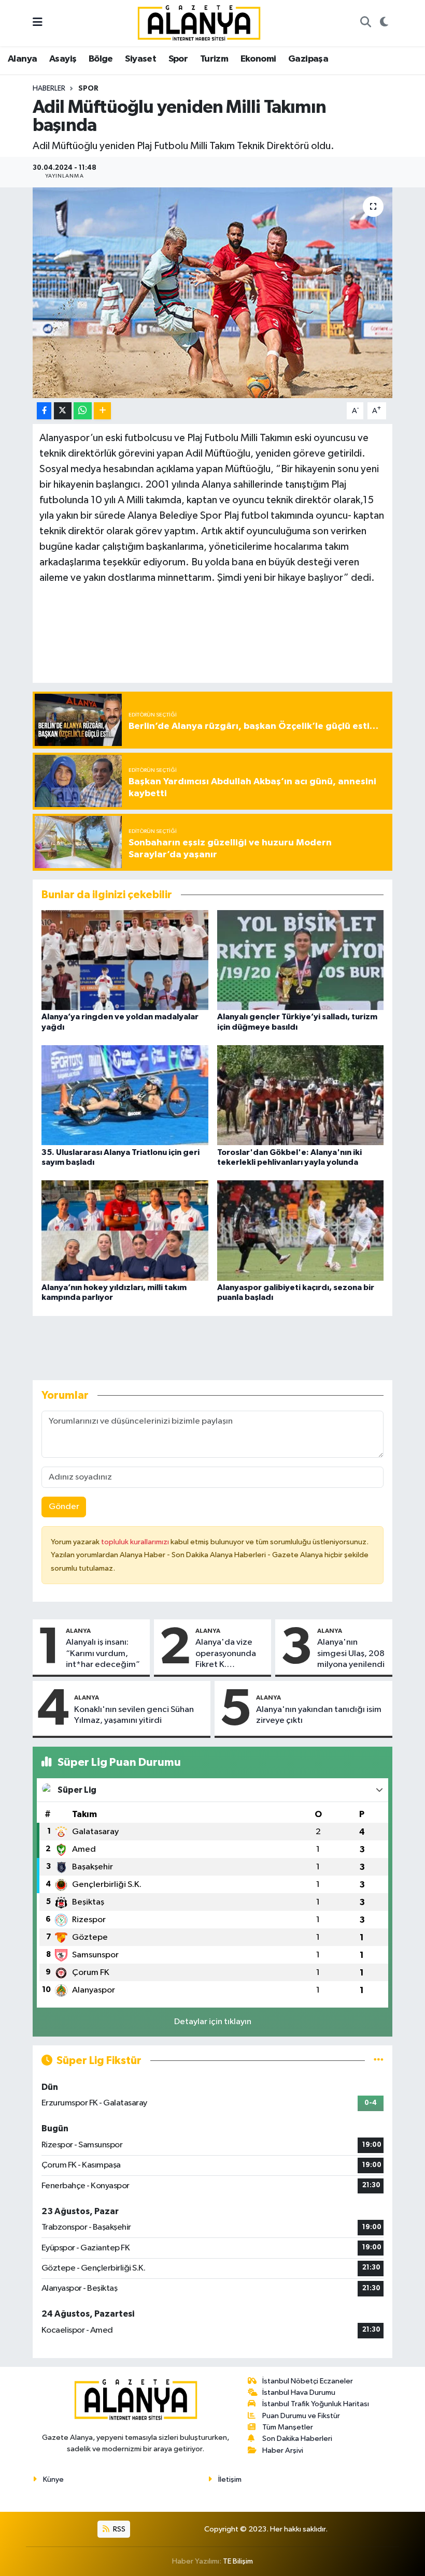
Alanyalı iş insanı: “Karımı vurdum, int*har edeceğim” (103, 1653)
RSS (118, 2529)
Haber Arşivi (283, 2450)
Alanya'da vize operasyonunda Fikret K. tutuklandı (226, 1654)
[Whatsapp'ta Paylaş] (83, 411)
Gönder (64, 1507)
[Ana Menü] (38, 23)
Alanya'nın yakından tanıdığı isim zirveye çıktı (319, 1715)
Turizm (214, 59)
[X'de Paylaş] (63, 411)
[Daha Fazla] (102, 411)
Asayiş (63, 59)
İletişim (230, 2479)
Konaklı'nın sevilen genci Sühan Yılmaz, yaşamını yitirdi (134, 1715)
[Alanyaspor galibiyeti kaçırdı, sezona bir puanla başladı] (301, 1230)
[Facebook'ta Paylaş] (44, 411)
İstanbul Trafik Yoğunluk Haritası (316, 2404)
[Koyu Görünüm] (384, 23)
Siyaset (140, 59)
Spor (178, 59)
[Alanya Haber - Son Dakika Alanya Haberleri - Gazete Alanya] (199, 23)
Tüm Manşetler (288, 2427)
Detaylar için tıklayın (213, 2022)
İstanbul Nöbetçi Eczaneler (308, 2381)
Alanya (22, 59)
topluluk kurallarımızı (136, 1542)
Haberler (49, 89)
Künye (53, 2479)
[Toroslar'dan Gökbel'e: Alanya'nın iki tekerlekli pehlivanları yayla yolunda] (301, 1095)
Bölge (101, 59)
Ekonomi (258, 59)
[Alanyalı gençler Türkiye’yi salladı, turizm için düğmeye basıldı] (301, 960)
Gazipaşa (308, 59)
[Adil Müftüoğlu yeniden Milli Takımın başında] (213, 293)
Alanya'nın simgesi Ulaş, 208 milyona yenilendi (351, 1653)
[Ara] (365, 23)
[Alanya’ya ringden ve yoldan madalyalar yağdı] (125, 960)
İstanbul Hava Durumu (299, 2392)
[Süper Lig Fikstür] (379, 2061)
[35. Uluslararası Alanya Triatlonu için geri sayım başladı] (125, 1095)
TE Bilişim (238, 2561)
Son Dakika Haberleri (297, 2439)
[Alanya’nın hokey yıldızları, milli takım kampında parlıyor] (125, 1230)
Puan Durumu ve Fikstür (301, 2416)
